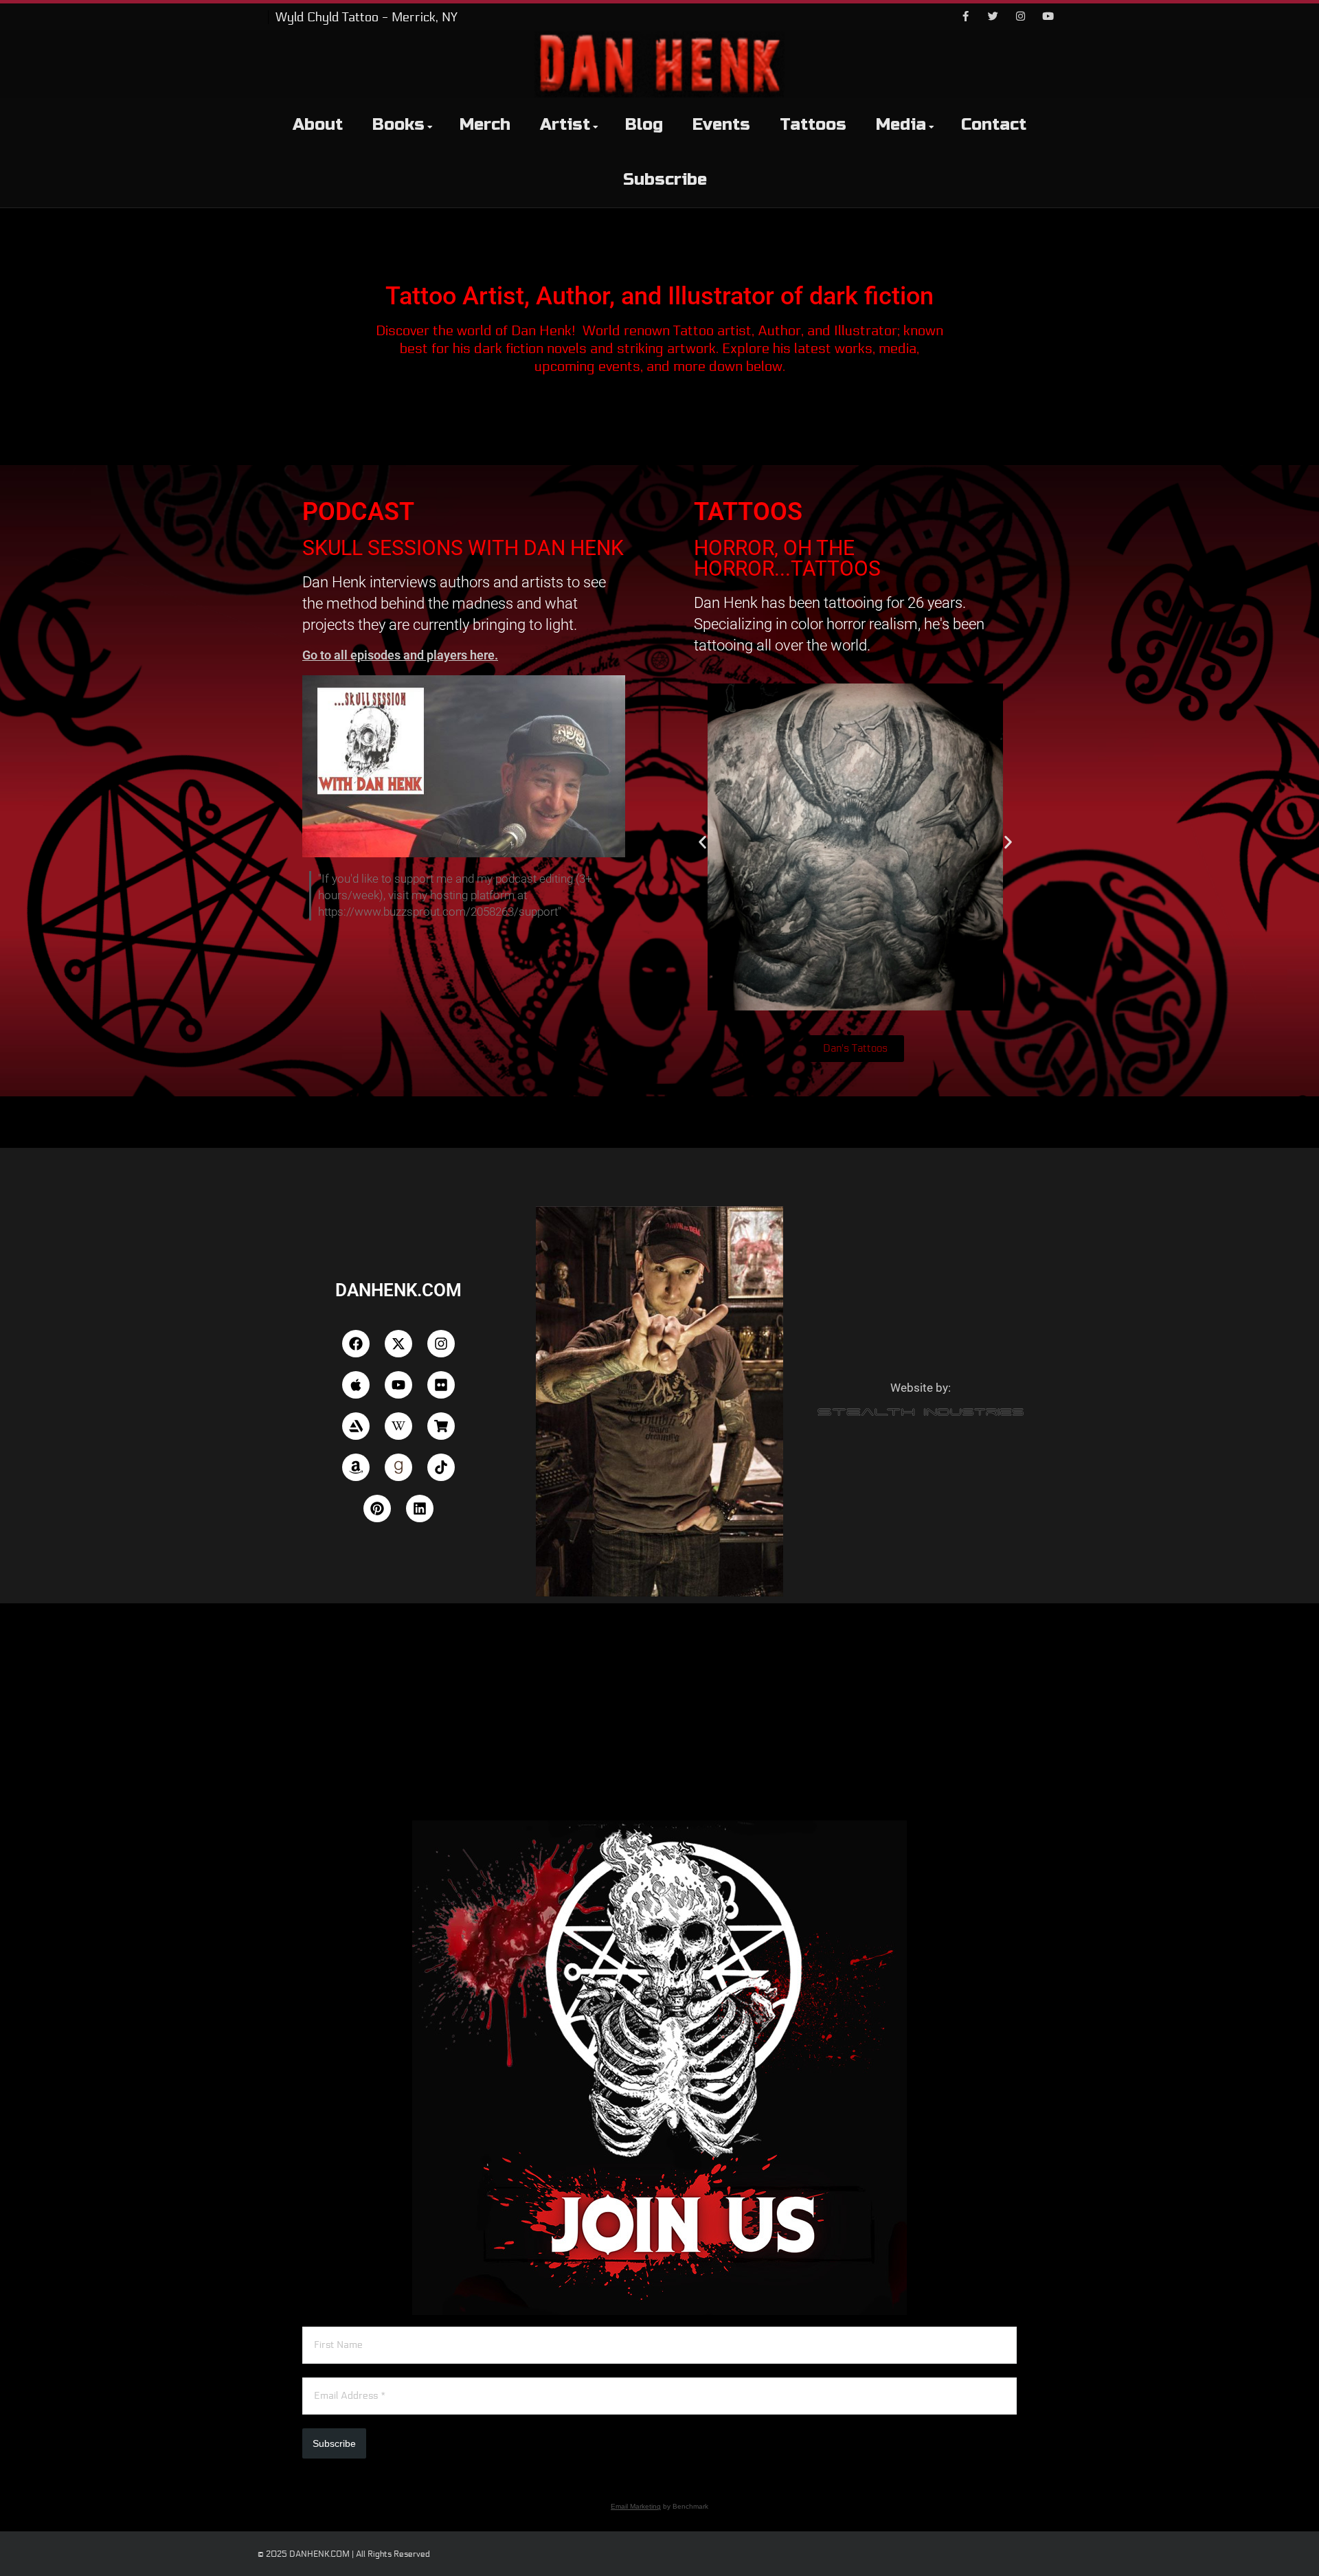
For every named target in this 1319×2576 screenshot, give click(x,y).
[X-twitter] (398, 1344)
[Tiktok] (441, 1467)
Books (398, 125)
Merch (485, 125)
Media (901, 125)
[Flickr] (441, 1385)
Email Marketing (636, 2506)
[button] (702, 843)
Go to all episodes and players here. (400, 655)
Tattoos (813, 125)
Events (721, 125)
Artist (565, 125)
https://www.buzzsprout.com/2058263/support (438, 912)
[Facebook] (965, 17)
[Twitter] (993, 17)
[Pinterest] (377, 1509)
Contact (994, 125)
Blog (644, 125)
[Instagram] (1020, 17)
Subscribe (665, 180)
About (318, 125)
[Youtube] (1048, 17)
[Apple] (356, 1385)
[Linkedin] (420, 1509)
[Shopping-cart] (441, 1426)
